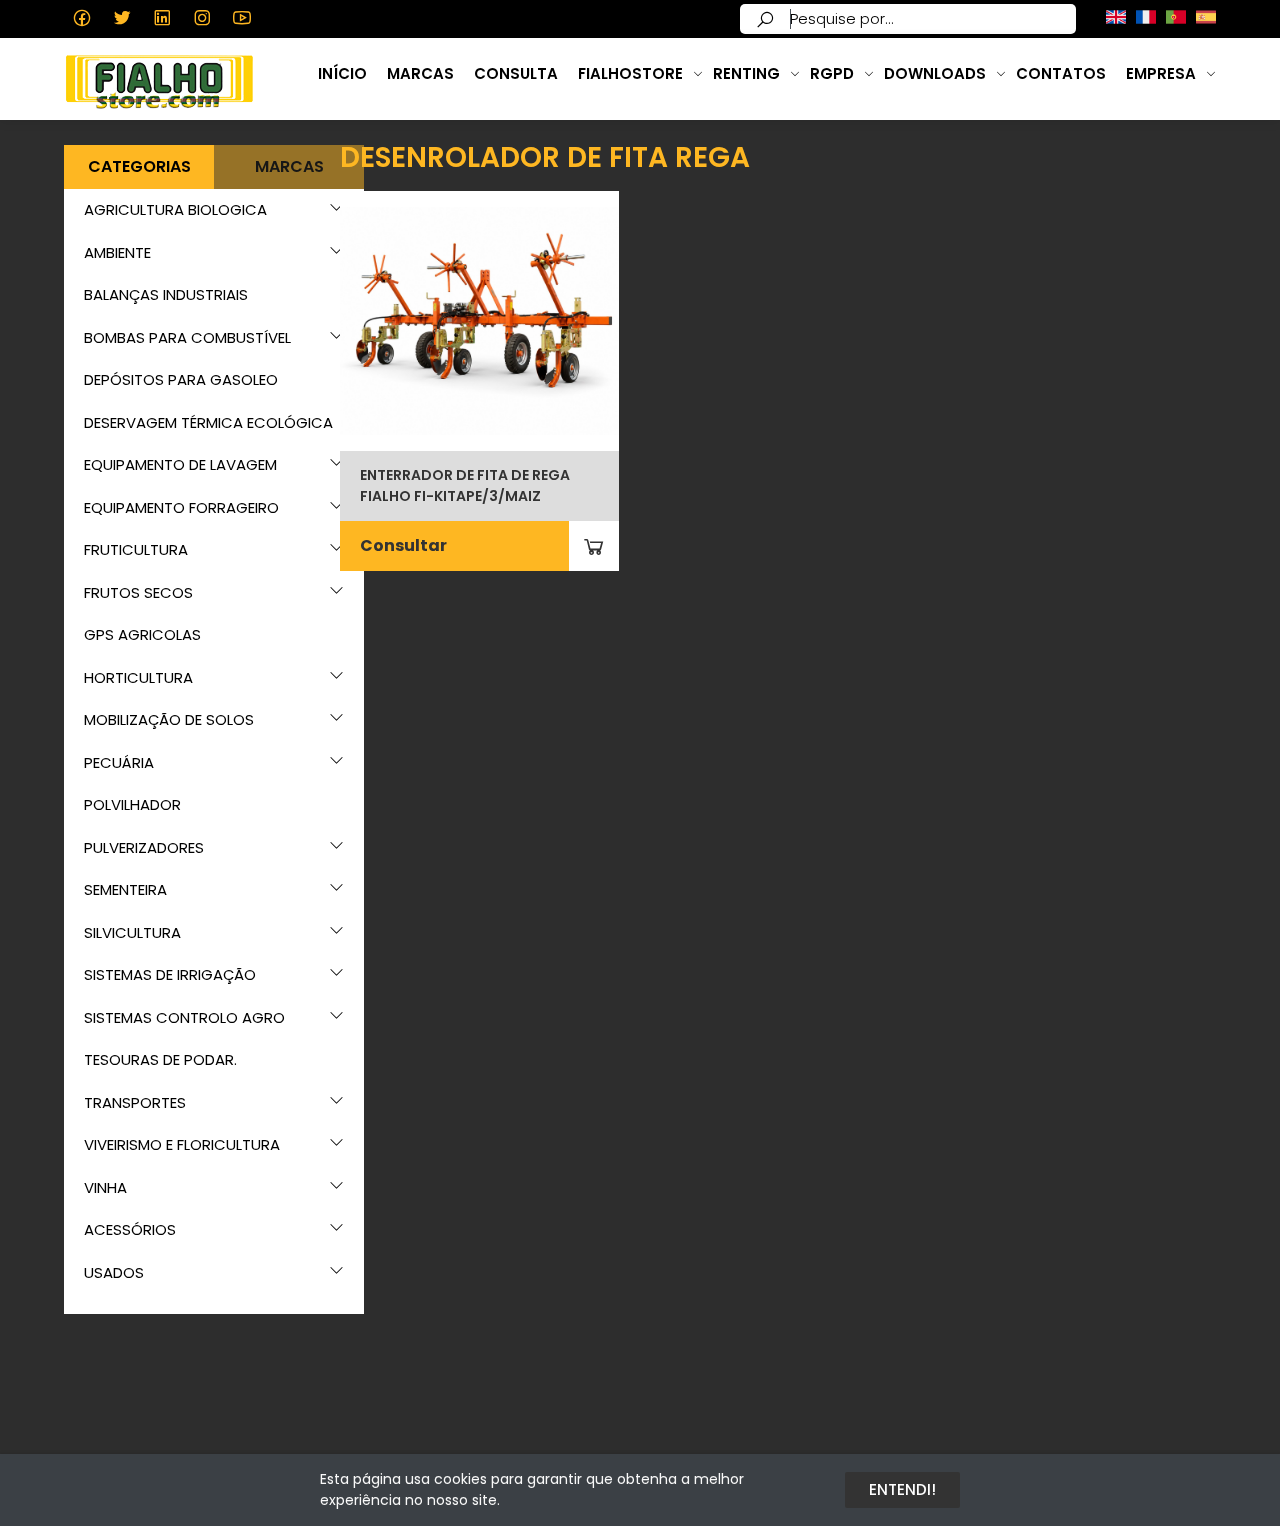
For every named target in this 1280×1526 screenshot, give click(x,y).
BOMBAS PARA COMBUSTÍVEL (187, 337)
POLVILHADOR (132, 804)
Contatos (1061, 73)
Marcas (420, 73)
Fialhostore (630, 73)
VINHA (105, 1187)
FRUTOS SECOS (138, 592)
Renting (746, 73)
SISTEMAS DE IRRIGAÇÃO (170, 974)
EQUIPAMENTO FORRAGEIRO (181, 507)
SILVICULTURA (132, 932)
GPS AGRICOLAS (142, 634)
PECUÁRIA (119, 762)
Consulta (516, 73)
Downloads (935, 73)
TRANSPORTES (135, 1102)
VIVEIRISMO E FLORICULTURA (182, 1144)
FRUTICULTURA (136, 549)
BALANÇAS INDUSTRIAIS (166, 294)
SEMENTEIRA (125, 889)
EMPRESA (1161, 73)
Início (342, 73)
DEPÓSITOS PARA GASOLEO (181, 379)
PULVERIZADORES (144, 847)
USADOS (114, 1272)
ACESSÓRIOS (130, 1229)
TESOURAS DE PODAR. (160, 1059)
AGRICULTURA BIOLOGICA (175, 209)
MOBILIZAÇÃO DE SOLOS (169, 719)
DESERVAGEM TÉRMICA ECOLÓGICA (208, 422)
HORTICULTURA (138, 677)
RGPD (832, 73)
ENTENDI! (902, 1489)
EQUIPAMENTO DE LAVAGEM (180, 464)
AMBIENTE (117, 252)
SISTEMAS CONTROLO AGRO (184, 1017)
